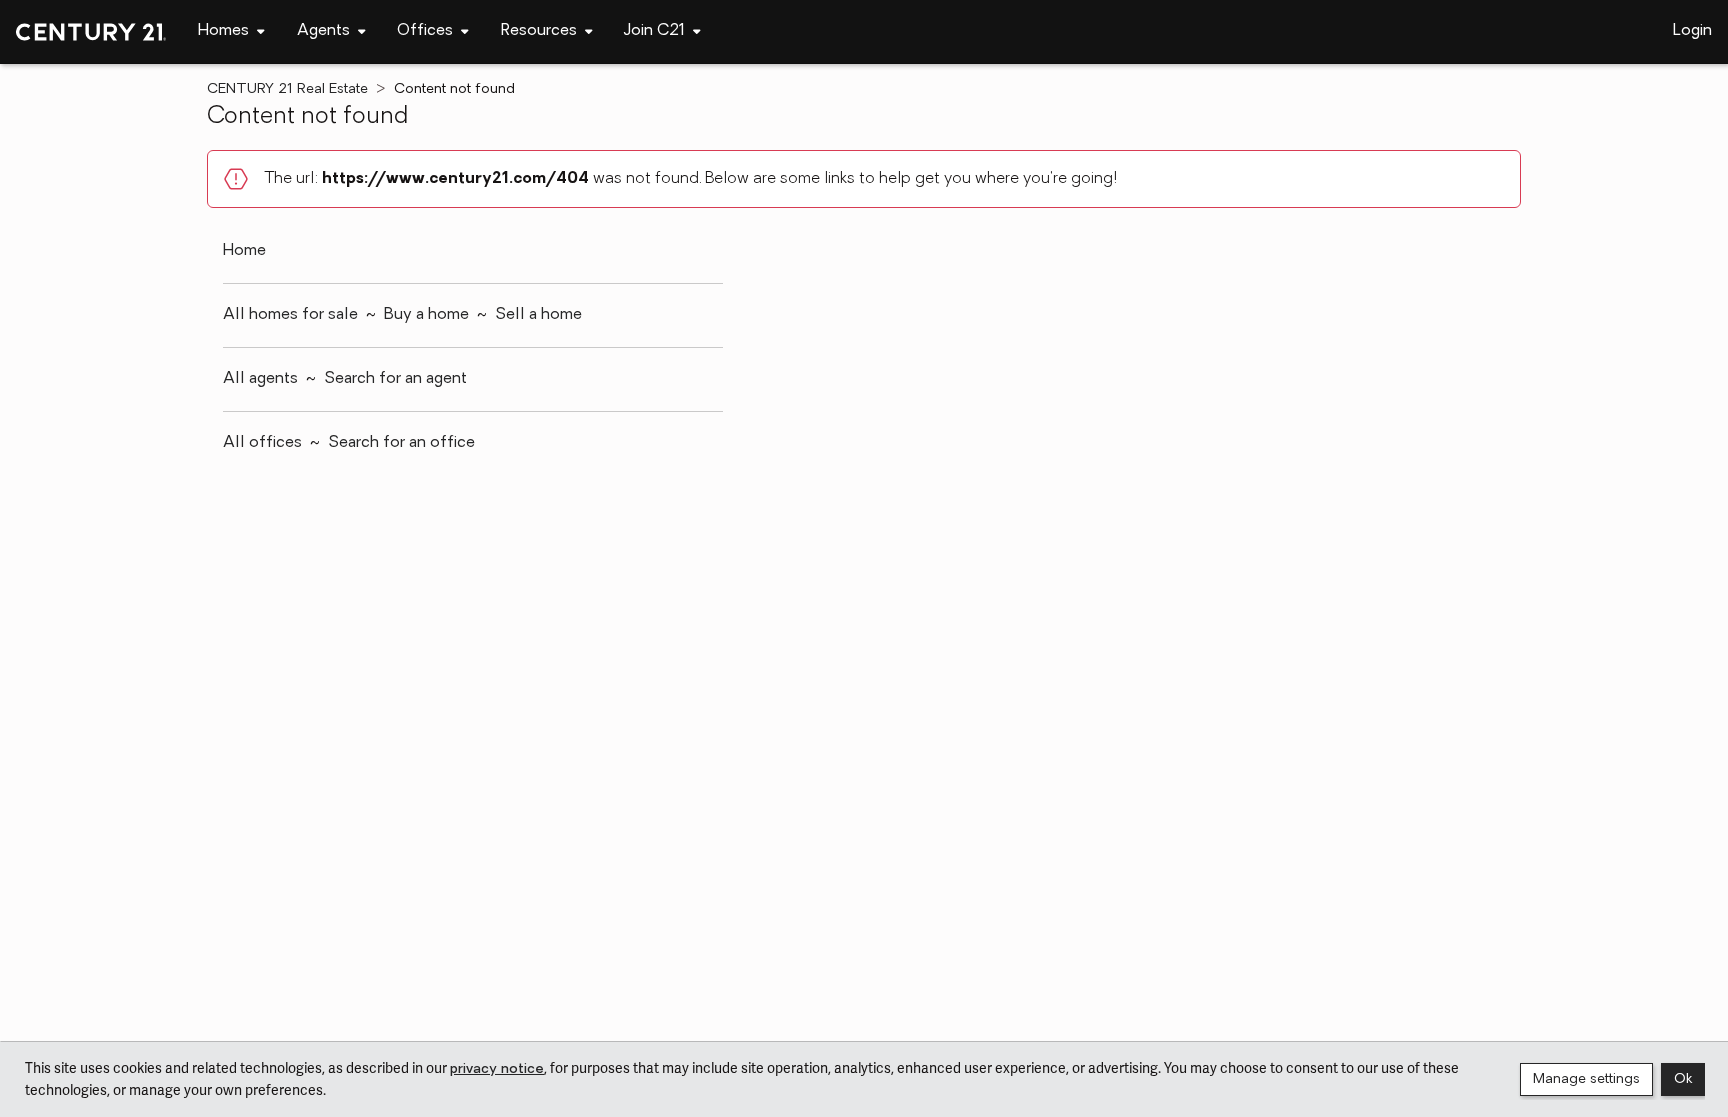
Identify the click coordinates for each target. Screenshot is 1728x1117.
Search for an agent (395, 379)
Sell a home (538, 315)
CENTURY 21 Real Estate (287, 89)
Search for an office (401, 443)
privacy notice (497, 1069)
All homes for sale (290, 315)
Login (1692, 31)
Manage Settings (1586, 1079)
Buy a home (426, 315)
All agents (260, 379)
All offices (262, 443)
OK (1683, 1079)
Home (244, 251)
